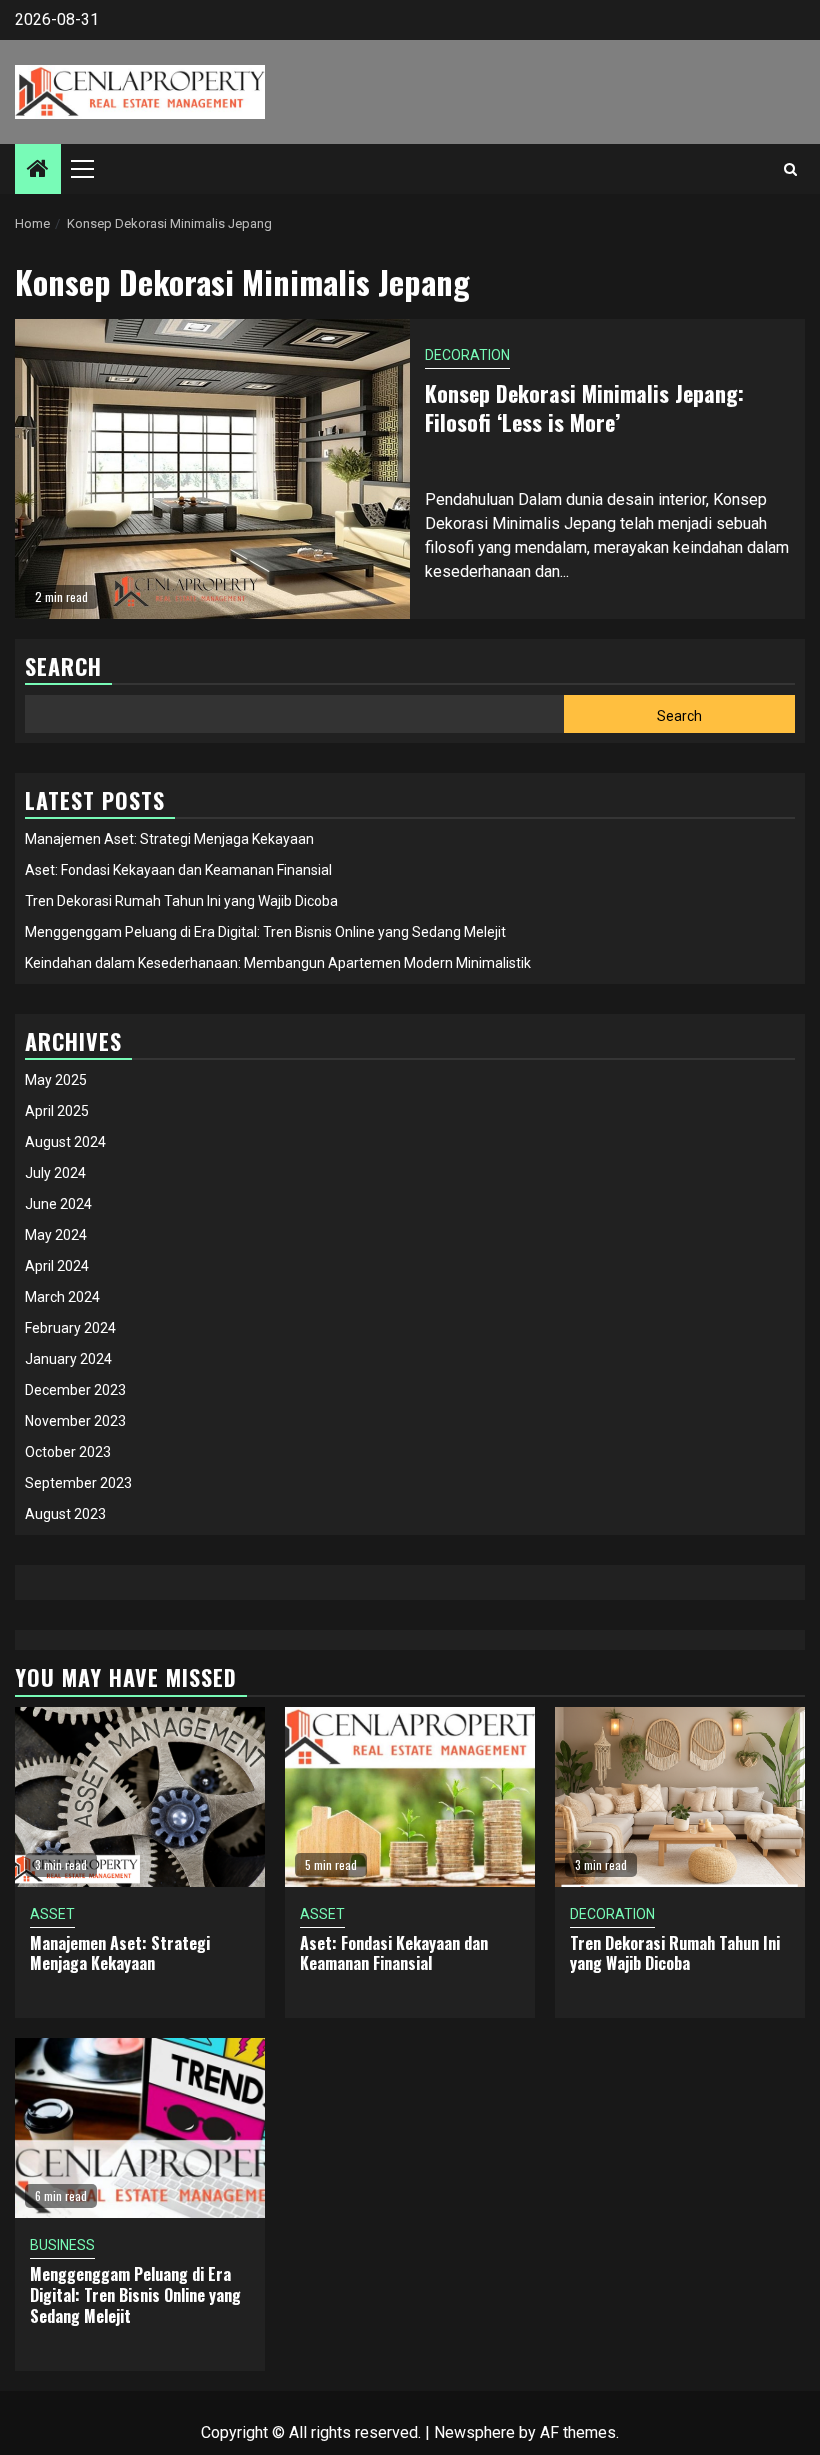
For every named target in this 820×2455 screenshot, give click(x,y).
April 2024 (57, 1266)
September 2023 (78, 1483)
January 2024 (68, 1359)
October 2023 (68, 1452)
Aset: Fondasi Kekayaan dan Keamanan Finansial (178, 870)
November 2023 (75, 1421)
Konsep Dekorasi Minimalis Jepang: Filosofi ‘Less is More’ (584, 407)
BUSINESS (62, 2245)
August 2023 (65, 1514)
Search (679, 716)
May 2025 (56, 1080)
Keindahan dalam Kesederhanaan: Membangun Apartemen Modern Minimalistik (278, 963)
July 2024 (55, 1173)
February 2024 (70, 1328)
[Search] (790, 169)
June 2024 (58, 1204)
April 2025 (57, 1111)
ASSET (52, 1914)
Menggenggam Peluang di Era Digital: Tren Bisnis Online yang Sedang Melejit (265, 932)
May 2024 (56, 1235)
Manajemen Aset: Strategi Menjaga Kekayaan (169, 839)
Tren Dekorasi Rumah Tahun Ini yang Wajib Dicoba (181, 901)
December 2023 (75, 1390)
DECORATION (467, 355)
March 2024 (62, 1297)
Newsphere (474, 2432)
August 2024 (65, 1142)
